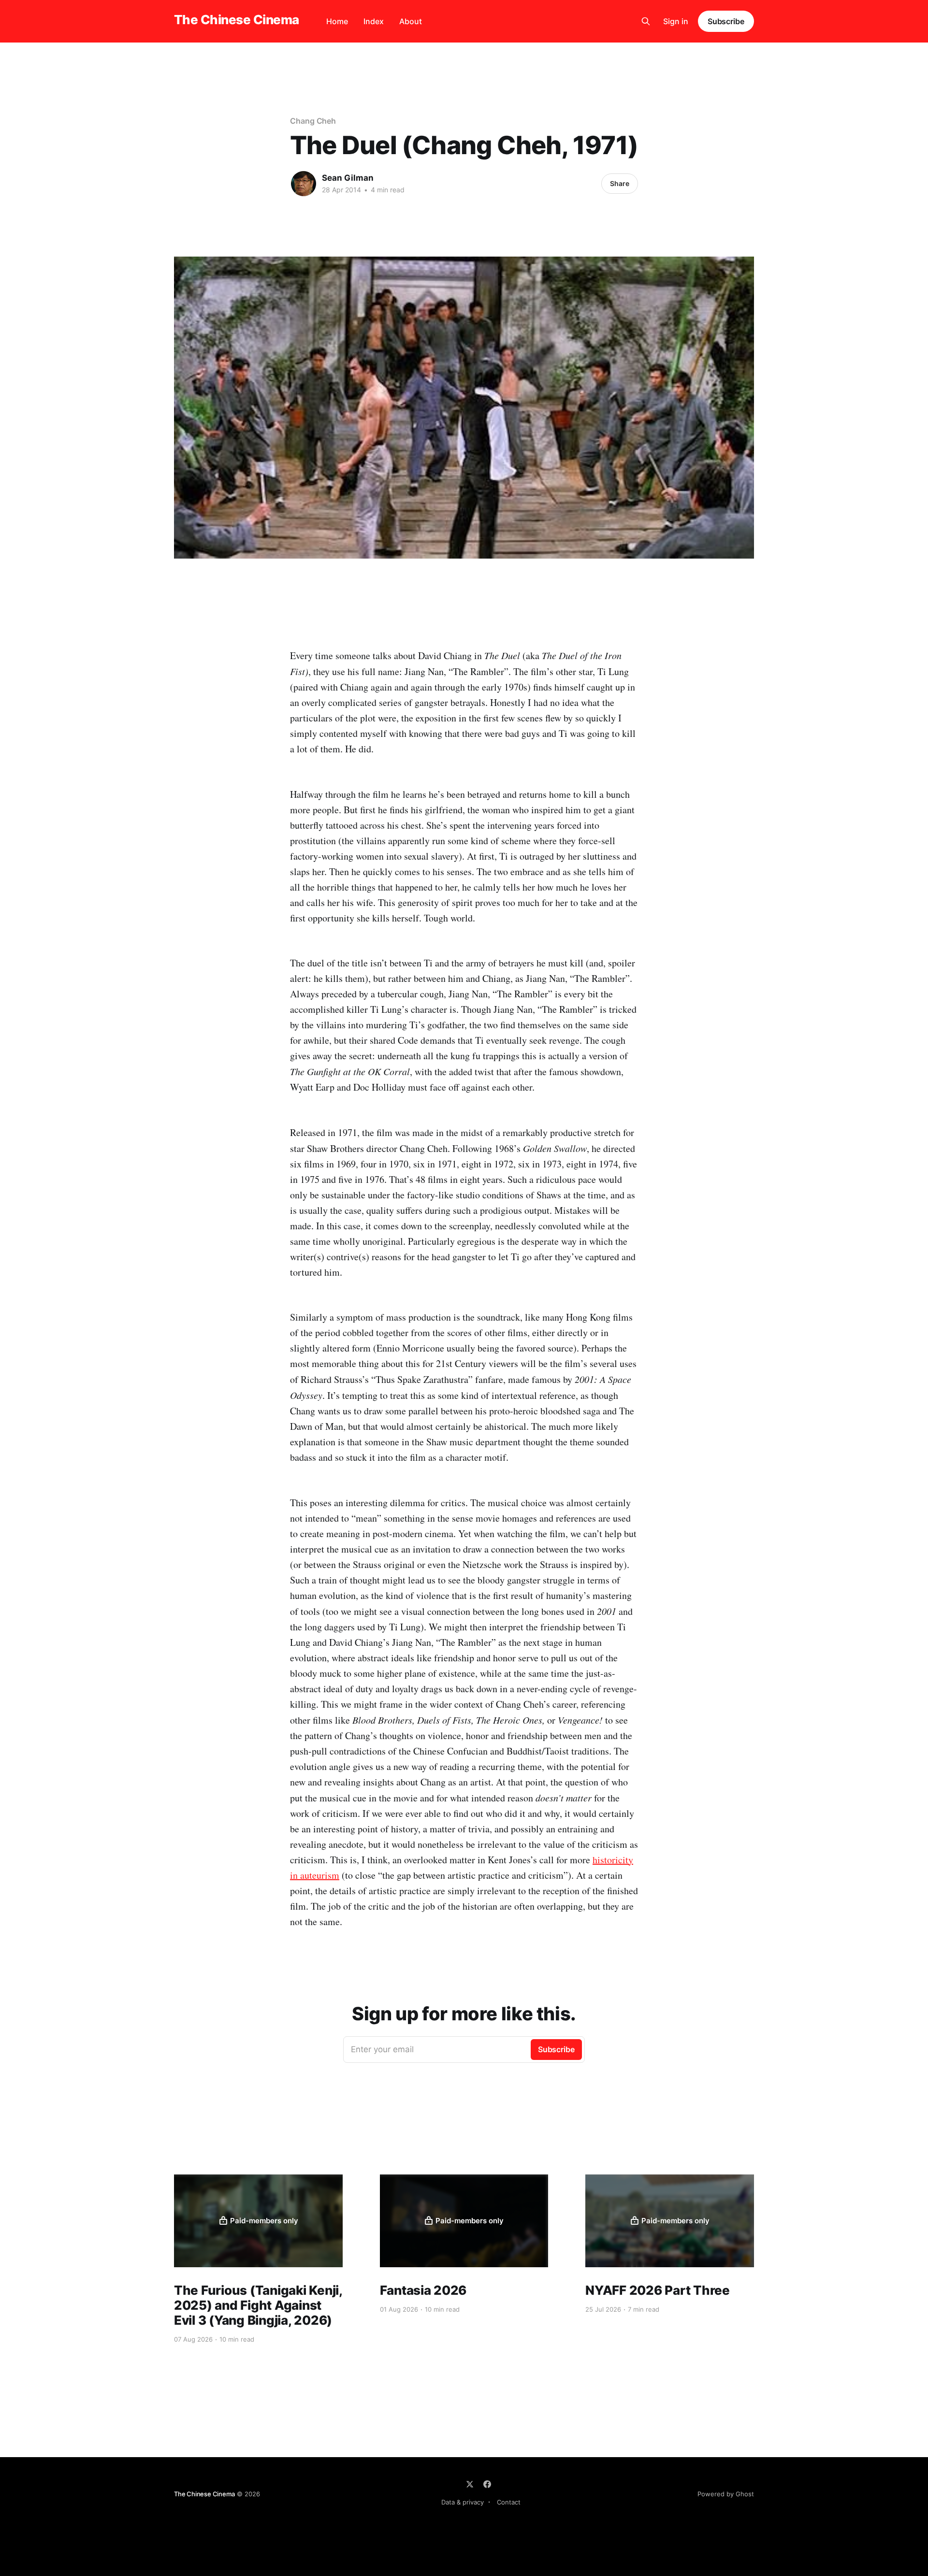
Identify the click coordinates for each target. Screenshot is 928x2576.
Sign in (676, 21)
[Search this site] (646, 21)
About (411, 21)
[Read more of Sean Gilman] (304, 184)
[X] (470, 2484)
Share (620, 183)
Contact (509, 2502)
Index (374, 21)
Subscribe (726, 21)
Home (337, 21)
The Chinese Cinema (237, 20)
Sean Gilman (348, 178)
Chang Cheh (313, 121)
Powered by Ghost (726, 2494)
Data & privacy (463, 2502)
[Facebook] (487, 2484)
